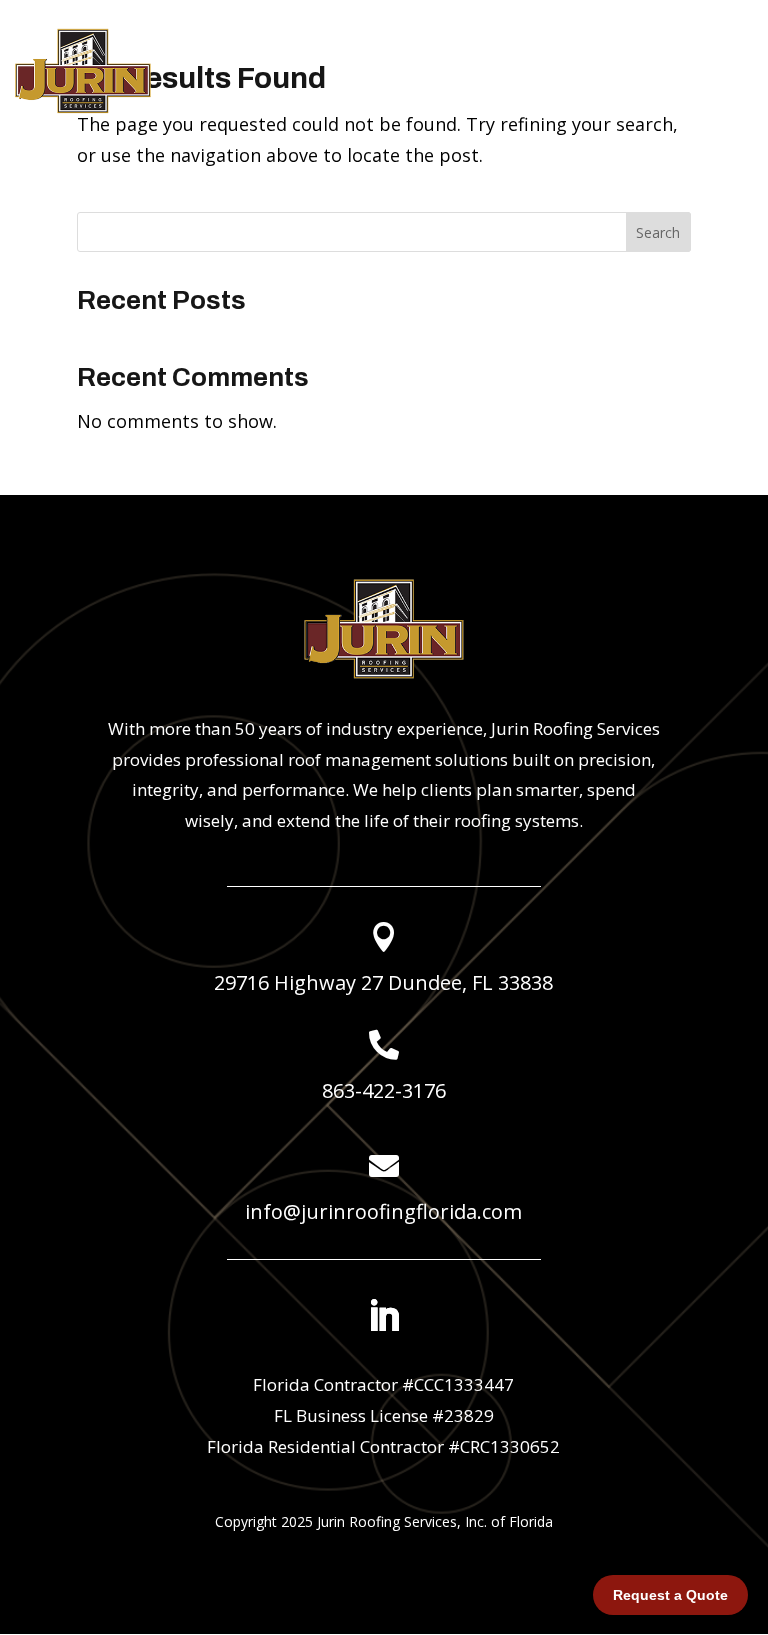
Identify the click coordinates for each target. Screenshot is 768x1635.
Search (658, 232)
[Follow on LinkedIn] (384, 1316)
